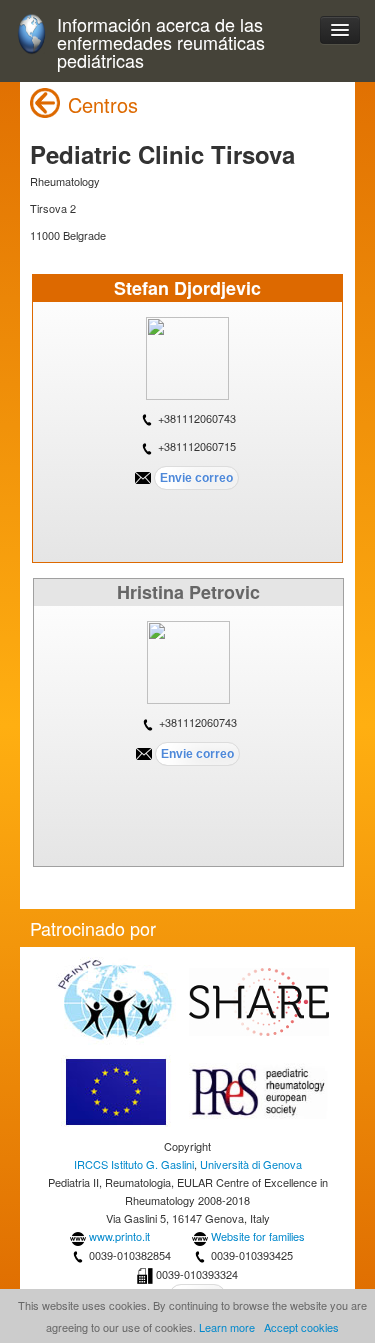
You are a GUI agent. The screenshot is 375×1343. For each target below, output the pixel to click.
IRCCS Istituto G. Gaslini (134, 1164)
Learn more (227, 1327)
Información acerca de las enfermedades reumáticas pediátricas (161, 42)
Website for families (258, 1236)
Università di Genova (251, 1164)
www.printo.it (119, 1236)
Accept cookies (301, 1327)
